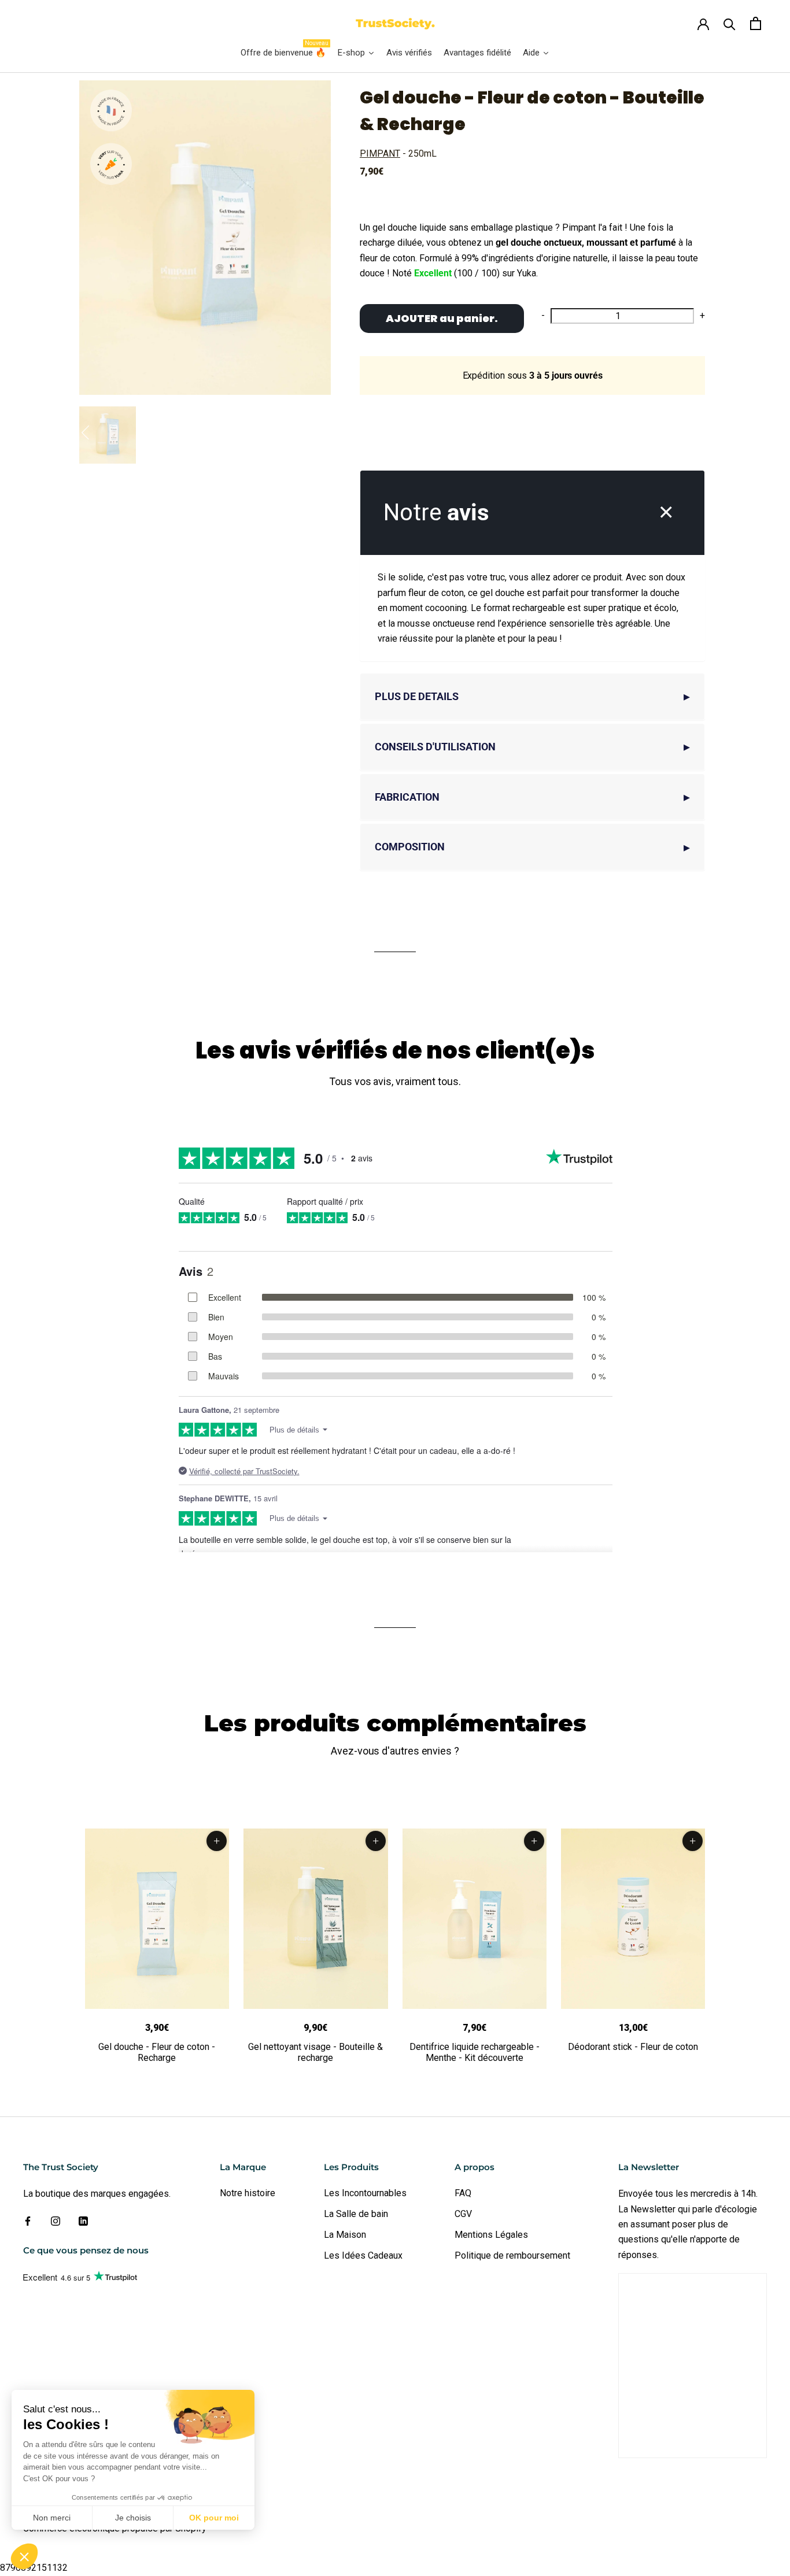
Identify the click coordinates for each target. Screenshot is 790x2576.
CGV (463, 2214)
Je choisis (133, 2518)
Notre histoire (248, 2193)
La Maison (345, 2235)
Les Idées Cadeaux (363, 2255)
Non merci (52, 2518)
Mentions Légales (491, 2235)
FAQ (463, 2193)
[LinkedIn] (83, 2221)
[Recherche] (730, 23)
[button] (24, 2556)
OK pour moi (214, 2518)
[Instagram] (56, 2221)
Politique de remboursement (512, 2255)
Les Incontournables (365, 2193)
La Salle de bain (356, 2214)
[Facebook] (28, 2221)
